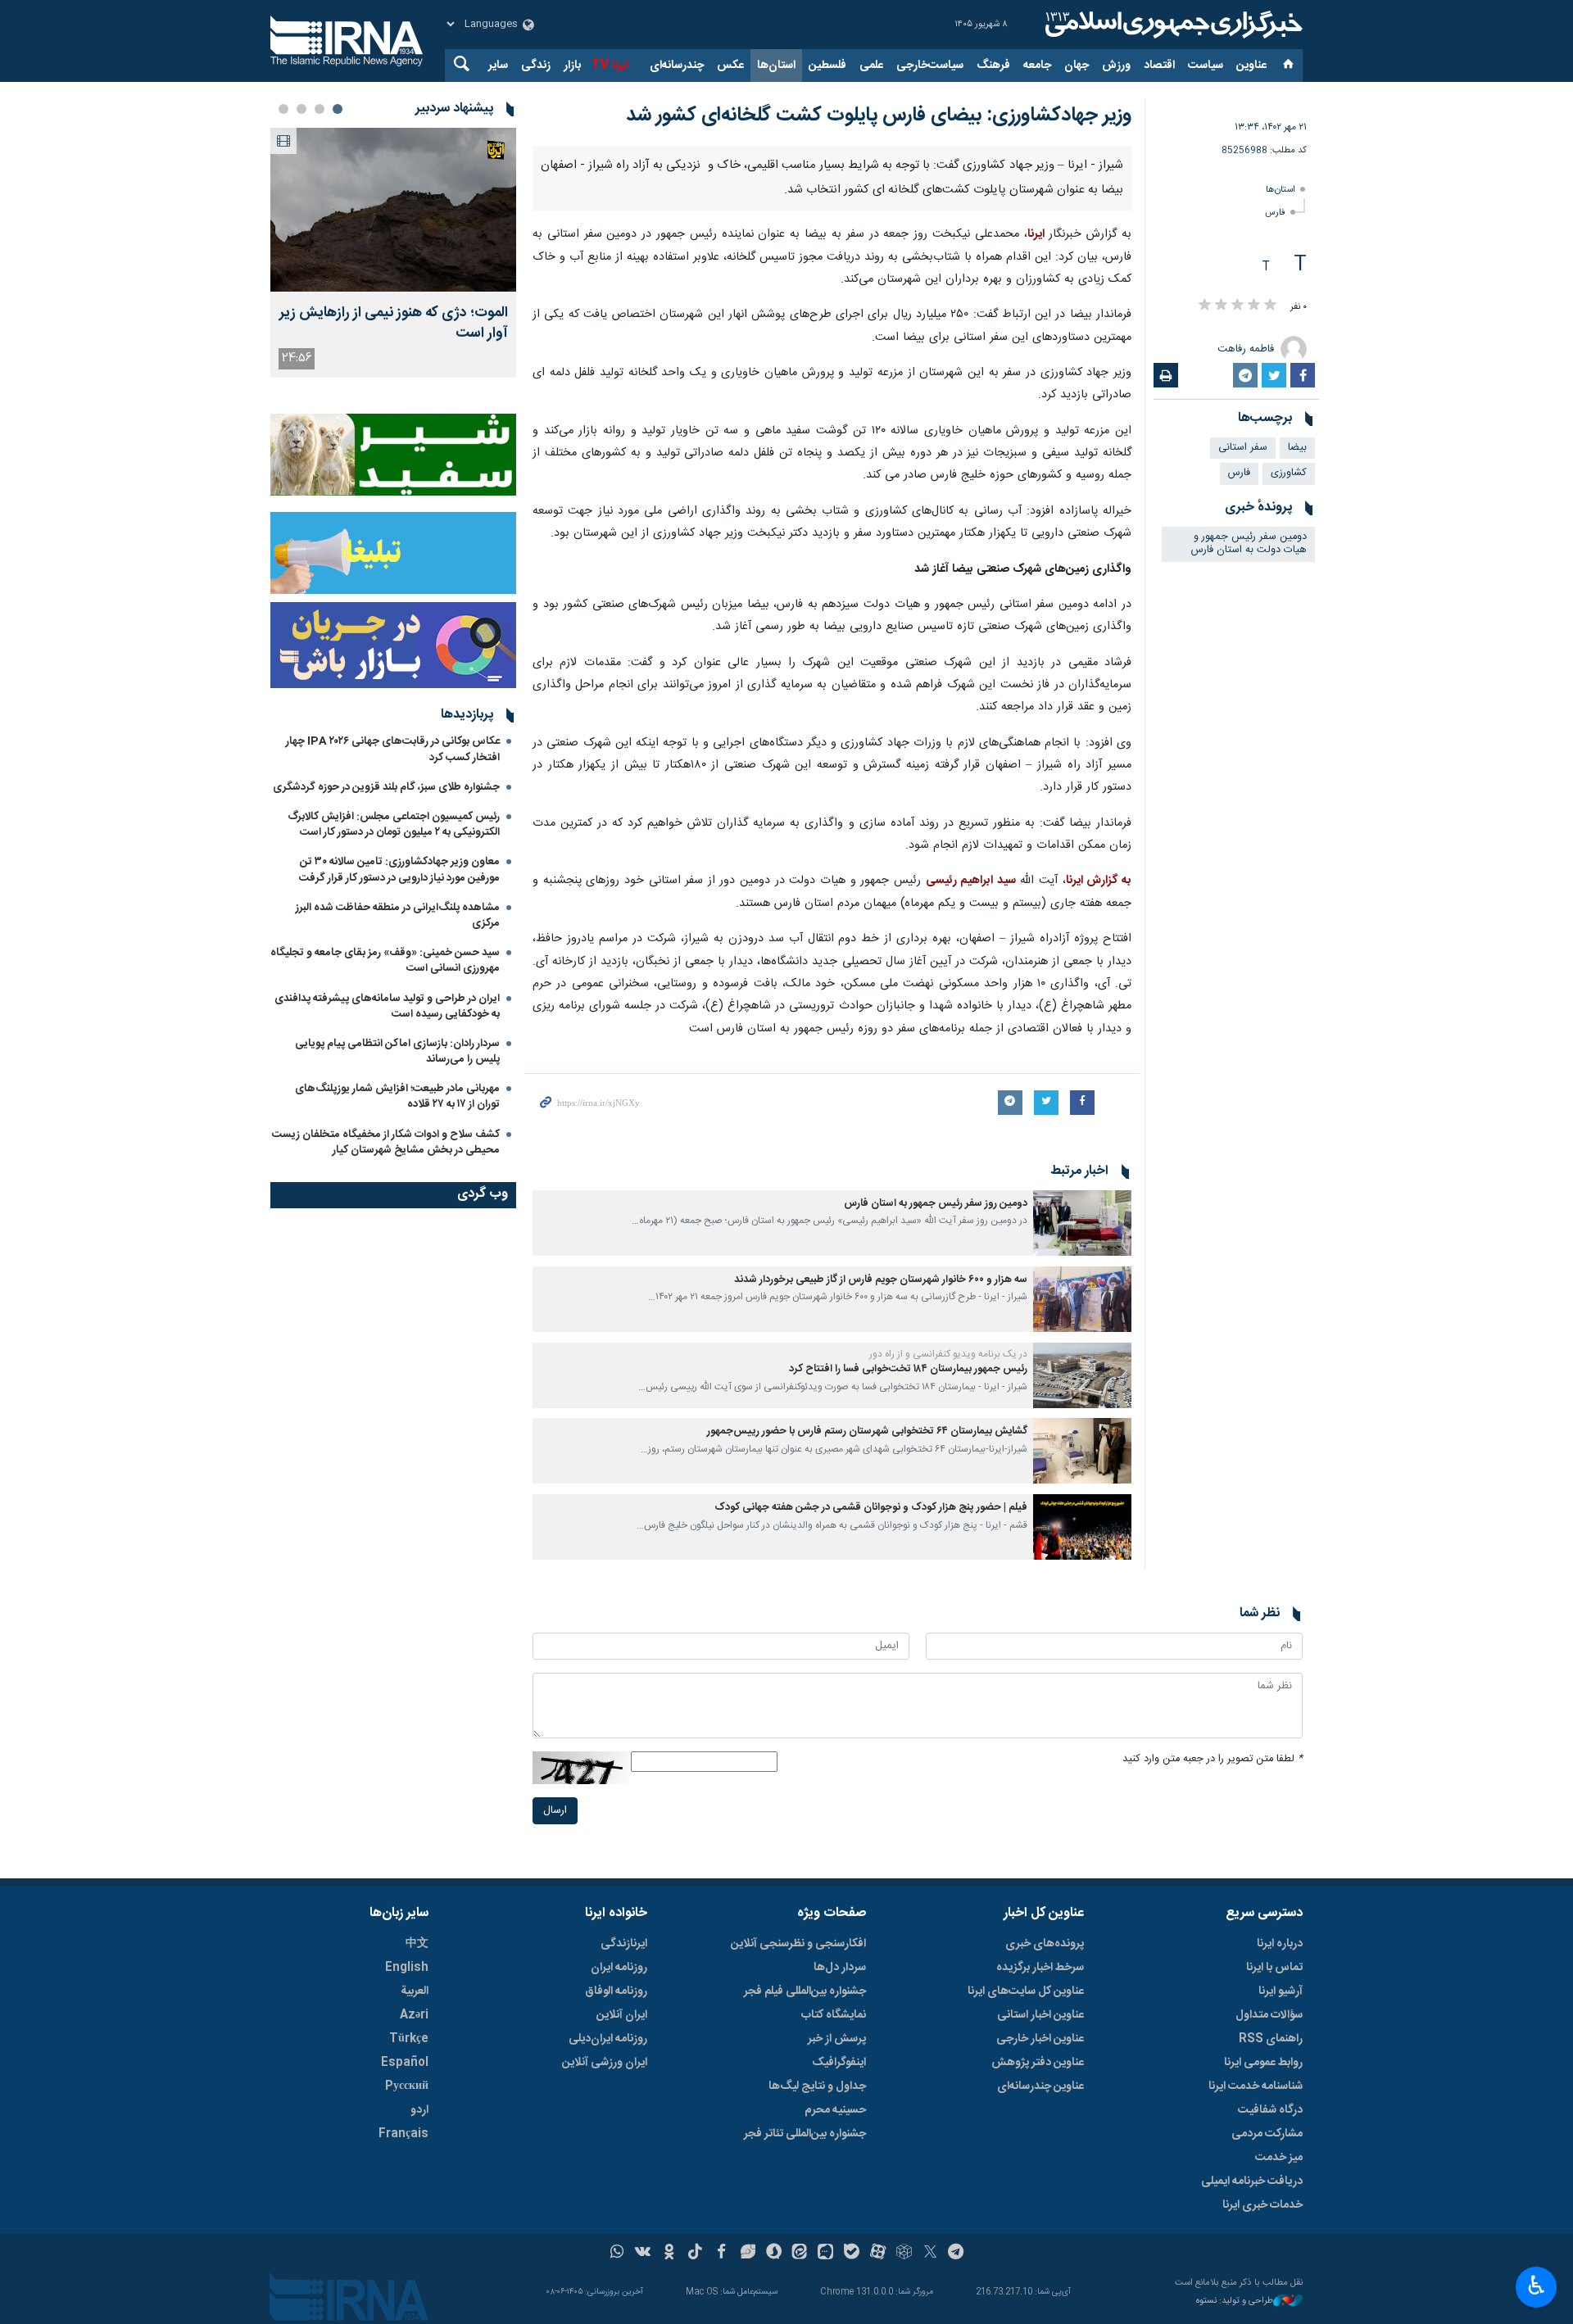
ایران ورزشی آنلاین (605, 2063)
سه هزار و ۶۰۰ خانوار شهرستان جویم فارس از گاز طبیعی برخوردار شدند (881, 1280)
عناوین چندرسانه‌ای (1040, 2086)
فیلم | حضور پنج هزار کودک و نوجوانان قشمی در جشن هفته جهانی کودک (871, 1508)
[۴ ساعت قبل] (393, 210)
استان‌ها (776, 66)
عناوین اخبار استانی (1040, 2015)
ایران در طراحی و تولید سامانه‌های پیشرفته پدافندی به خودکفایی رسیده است (387, 1006)
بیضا (1297, 448)
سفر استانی (1243, 448)
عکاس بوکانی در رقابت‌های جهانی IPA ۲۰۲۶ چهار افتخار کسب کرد (393, 749)
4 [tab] (283, 109)
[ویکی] (643, 2254)
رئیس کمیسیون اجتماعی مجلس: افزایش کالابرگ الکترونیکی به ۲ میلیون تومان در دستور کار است (394, 824)
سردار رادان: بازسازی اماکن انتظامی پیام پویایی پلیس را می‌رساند (397, 1051)
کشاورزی (1289, 473)
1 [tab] (338, 109)
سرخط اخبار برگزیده (1040, 1968)
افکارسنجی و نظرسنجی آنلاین (798, 1944)
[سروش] (774, 2254)
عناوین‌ (1251, 66)
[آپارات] (878, 2254)
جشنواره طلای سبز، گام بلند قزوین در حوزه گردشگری (386, 787)
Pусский (407, 2086)
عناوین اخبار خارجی (1040, 2039)
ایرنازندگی (624, 1944)
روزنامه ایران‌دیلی (608, 2039)
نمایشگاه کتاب (834, 2015)
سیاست (1206, 66)
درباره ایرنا (1280, 1944)
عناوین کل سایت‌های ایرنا (1026, 1991)
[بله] (852, 2254)
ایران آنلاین (622, 2015)
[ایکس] (930, 2254)
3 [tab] (301, 109)
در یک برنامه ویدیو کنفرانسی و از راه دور (948, 1354)
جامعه (1037, 66)
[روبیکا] (904, 2254)
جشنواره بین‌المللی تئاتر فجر (805, 2134)
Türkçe (409, 2039)
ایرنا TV (610, 66)
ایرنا (1172, 25)
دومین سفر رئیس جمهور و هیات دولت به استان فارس (1249, 544)
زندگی (536, 66)
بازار (572, 66)
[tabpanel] (393, 253)
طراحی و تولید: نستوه (1235, 2301)
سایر (498, 66)
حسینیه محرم (835, 2110)
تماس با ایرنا (1274, 1968)
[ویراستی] (748, 2254)
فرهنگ (993, 66)
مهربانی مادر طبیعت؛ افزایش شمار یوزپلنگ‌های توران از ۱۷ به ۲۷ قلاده (397, 1096)
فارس (1275, 213)
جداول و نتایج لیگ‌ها (817, 2086)
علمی (871, 66)
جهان (1077, 66)
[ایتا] (800, 2254)
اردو (419, 2110)
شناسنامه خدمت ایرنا (1256, 2086)
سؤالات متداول (1269, 2015)
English (407, 1968)
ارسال (555, 1811)
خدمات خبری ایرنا (1262, 2205)
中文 (417, 1944)
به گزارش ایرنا (1099, 881)
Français (403, 2134)
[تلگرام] (956, 2254)
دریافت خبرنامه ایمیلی (1252, 2181)
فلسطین (827, 66)
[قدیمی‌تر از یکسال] (1082, 1223)
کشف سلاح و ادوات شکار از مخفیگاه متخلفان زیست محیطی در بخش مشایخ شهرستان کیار (386, 1142)
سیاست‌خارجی (930, 66)
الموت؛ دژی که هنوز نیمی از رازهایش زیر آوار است (394, 324)
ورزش (1116, 66)
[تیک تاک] (695, 2254)
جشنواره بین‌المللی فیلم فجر (805, 1991)
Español (405, 2063)
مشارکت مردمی (1267, 2134)
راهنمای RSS (1271, 2039)
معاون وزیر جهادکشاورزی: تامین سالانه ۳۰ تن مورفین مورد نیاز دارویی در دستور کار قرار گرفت (399, 870)
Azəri (414, 2015)
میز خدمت (1279, 2158)
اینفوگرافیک (839, 2063)
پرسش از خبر (837, 2039)
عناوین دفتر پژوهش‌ (1038, 2063)
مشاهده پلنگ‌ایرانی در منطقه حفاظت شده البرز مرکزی (398, 915)
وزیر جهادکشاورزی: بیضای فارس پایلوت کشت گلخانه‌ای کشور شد (879, 116)
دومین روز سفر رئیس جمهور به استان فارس (936, 1204)
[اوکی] (669, 2254)
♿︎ (1537, 2285)
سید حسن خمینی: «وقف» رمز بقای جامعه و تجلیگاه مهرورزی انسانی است (385, 960)
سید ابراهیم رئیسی (971, 881)
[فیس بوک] (721, 2254)
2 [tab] (320, 109)
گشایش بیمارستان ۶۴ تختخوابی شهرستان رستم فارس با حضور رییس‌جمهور (867, 1432)
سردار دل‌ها (840, 1968)
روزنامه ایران (619, 1968)
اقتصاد (1159, 66)
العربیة (415, 1991)
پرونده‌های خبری (1045, 1944)
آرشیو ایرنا (1281, 1991)
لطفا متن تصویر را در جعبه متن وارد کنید (1213, 1759)
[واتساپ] (617, 2254)
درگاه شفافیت (1270, 2110)
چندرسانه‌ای (677, 66)
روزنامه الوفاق (616, 1991)
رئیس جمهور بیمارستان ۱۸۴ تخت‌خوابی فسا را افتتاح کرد (908, 1369)
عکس (730, 66)
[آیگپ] (825, 2254)
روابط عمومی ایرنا (1263, 2063)
